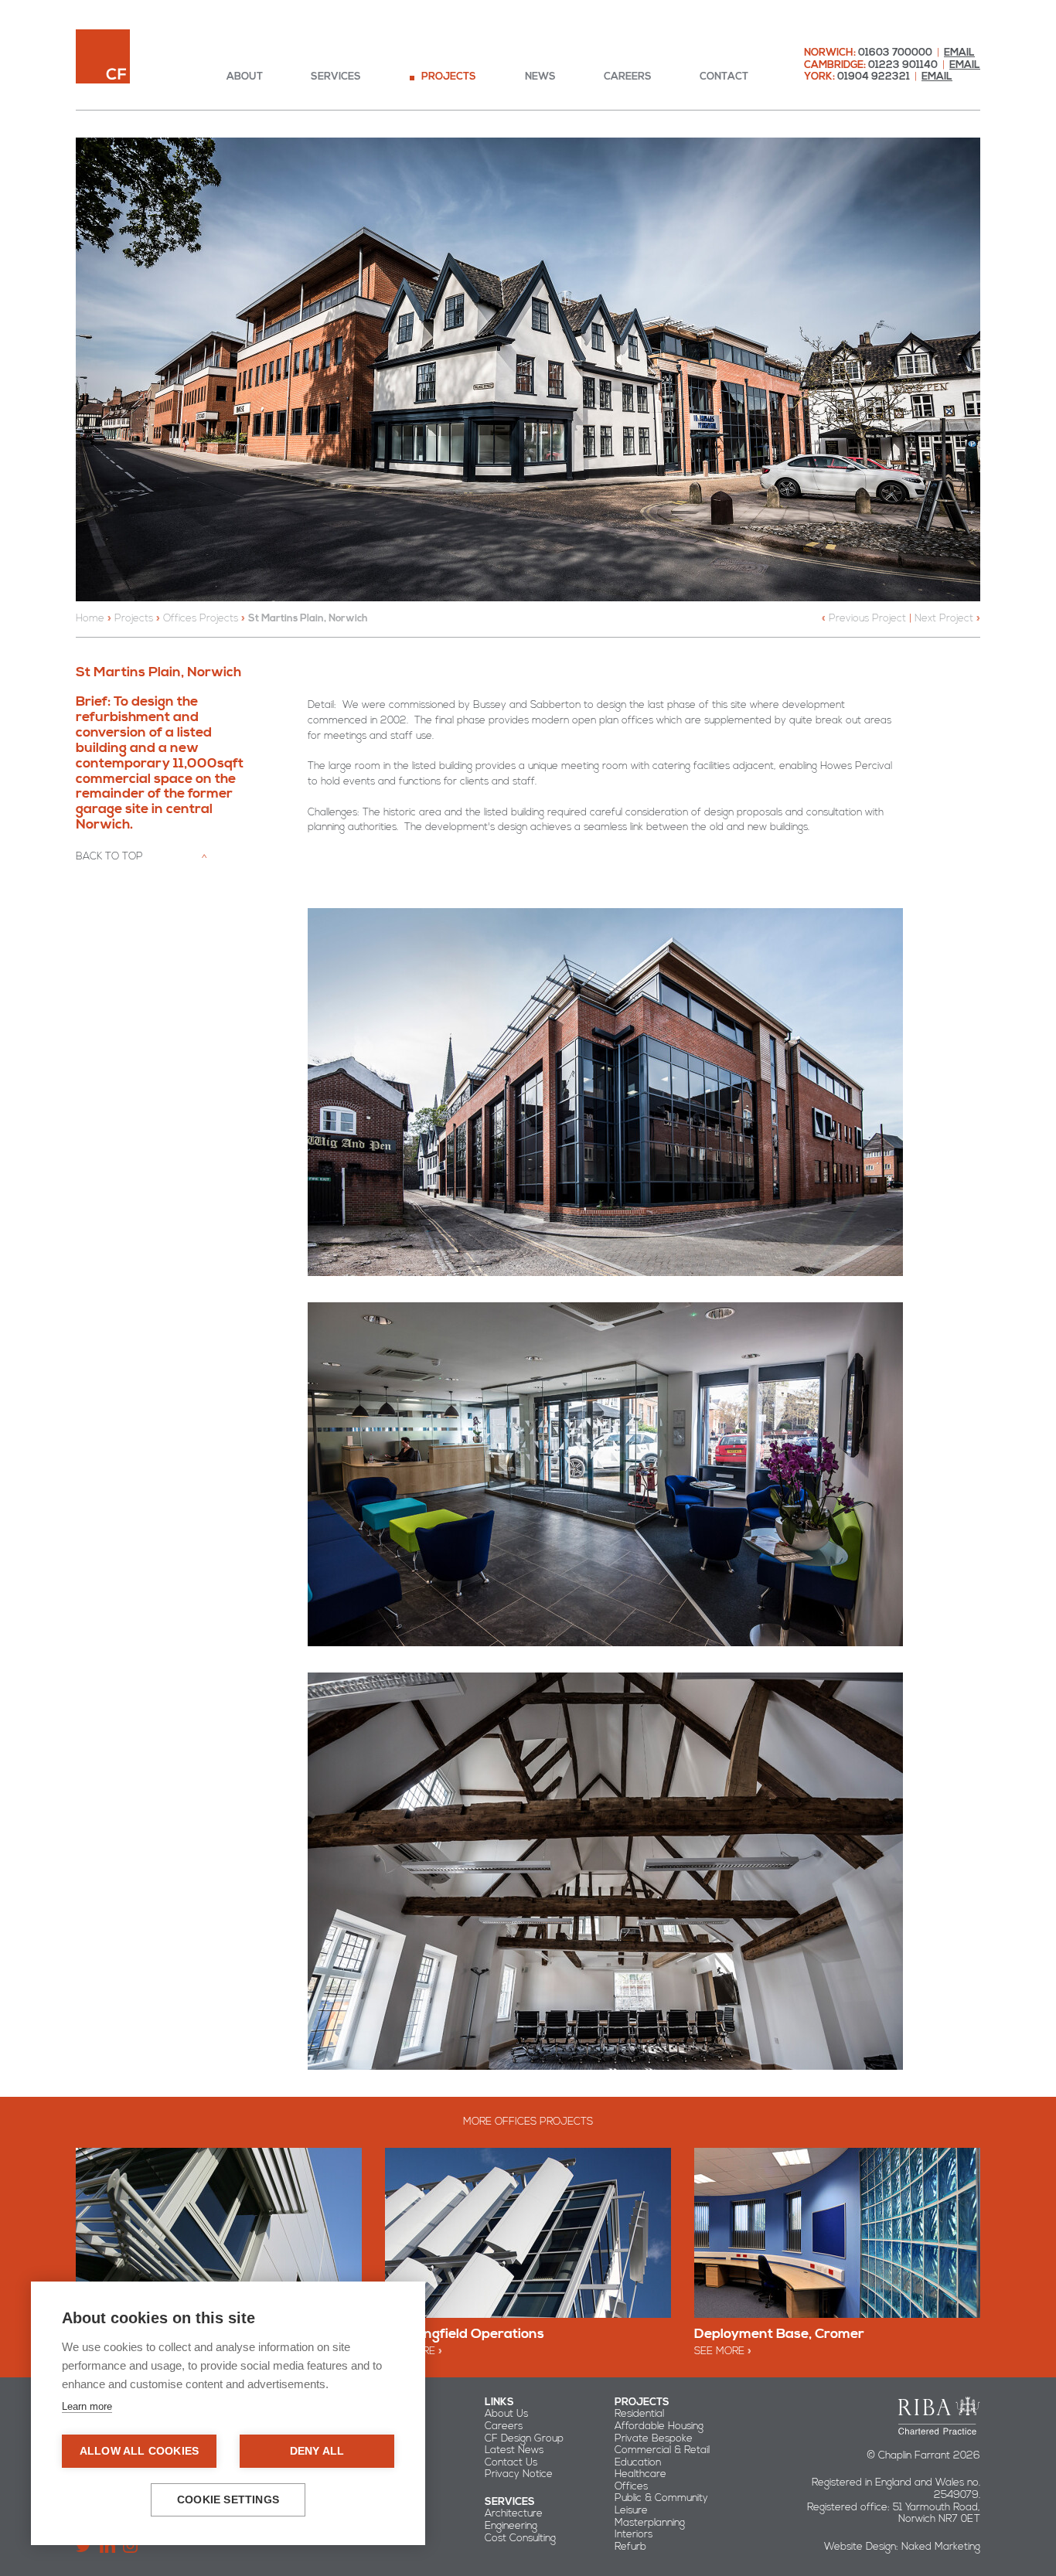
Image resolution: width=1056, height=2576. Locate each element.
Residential (639, 2414)
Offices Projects (201, 618)
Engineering (511, 2526)
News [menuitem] (540, 77)
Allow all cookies (139, 2451)
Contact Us (511, 2462)
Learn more (87, 2406)
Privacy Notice (519, 2474)
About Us (506, 2414)
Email (959, 53)
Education (638, 2462)
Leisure (631, 2510)
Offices (631, 2486)
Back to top (109, 857)
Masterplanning (650, 2523)
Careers (504, 2426)
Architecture (514, 2513)
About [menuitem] (245, 77)
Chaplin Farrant (103, 56)
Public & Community (661, 2498)
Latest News (514, 2450)
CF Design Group (524, 2438)
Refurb (630, 2547)
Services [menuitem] (336, 77)
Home (90, 618)
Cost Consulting (520, 2538)
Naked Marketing (941, 2547)
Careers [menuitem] (628, 77)
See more (719, 2351)
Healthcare (640, 2474)
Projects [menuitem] (449, 77)
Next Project (944, 618)
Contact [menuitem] (724, 77)
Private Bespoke (654, 2438)
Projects (134, 618)
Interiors (634, 2534)
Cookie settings (228, 2500)
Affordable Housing (659, 2426)
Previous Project (867, 618)
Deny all (317, 2451)
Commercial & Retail (662, 2450)
